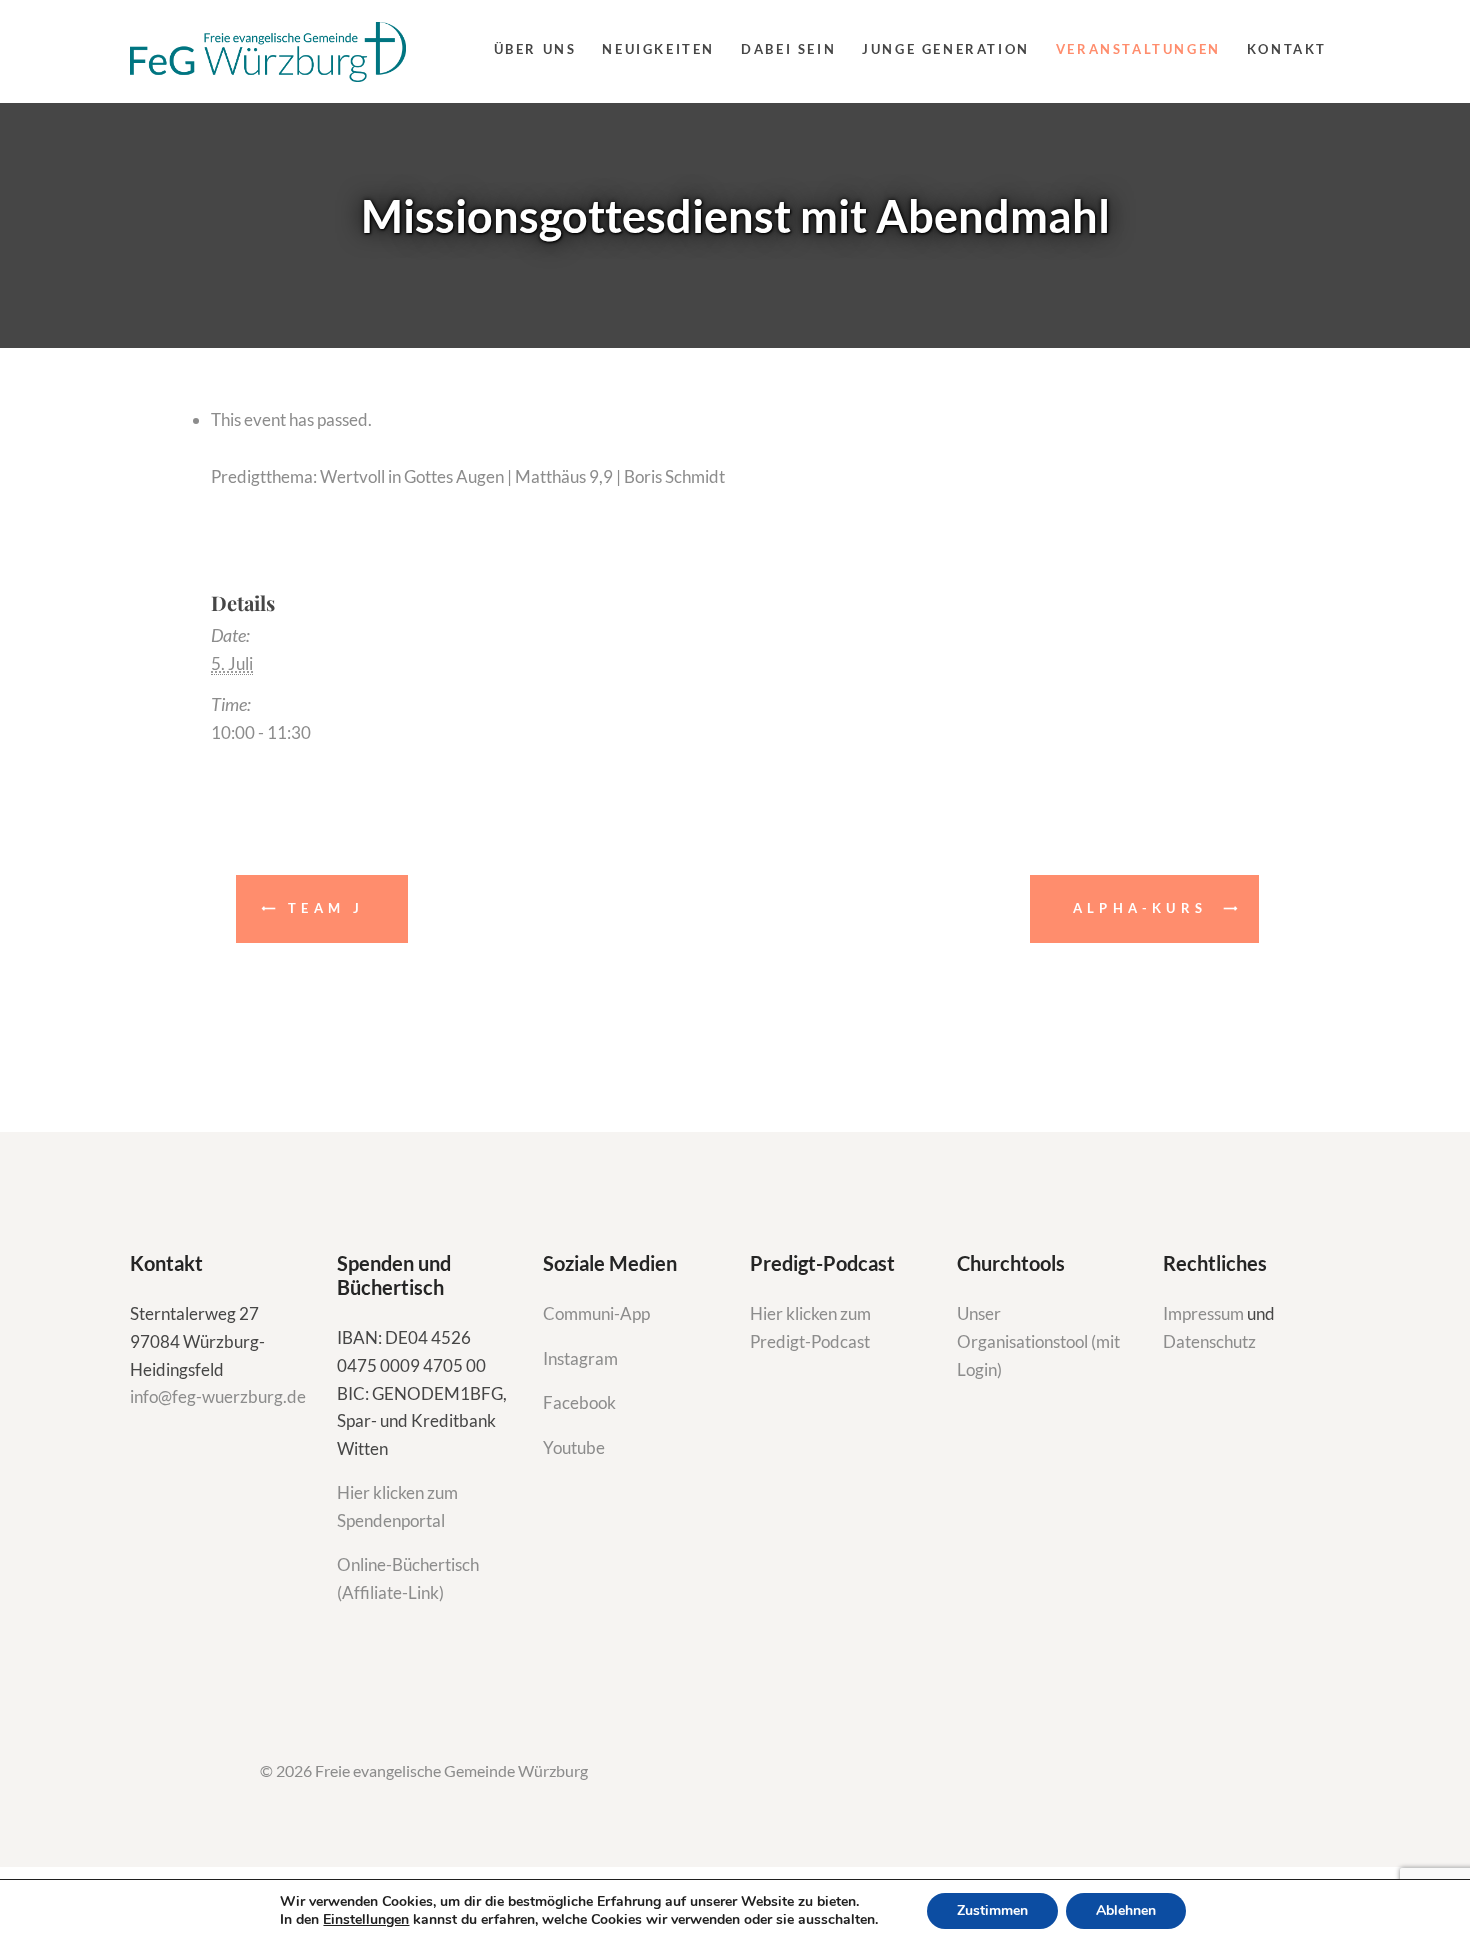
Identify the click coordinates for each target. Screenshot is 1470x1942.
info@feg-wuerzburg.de (218, 1396)
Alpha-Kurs (1140, 908)
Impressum (1205, 1313)
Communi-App (596, 1313)
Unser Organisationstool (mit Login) (1038, 1341)
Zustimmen (992, 1910)
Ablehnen (1126, 1910)
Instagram (582, 1358)
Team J (326, 908)
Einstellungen (366, 1920)
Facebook (579, 1402)
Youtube (574, 1447)
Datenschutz (1209, 1341)
